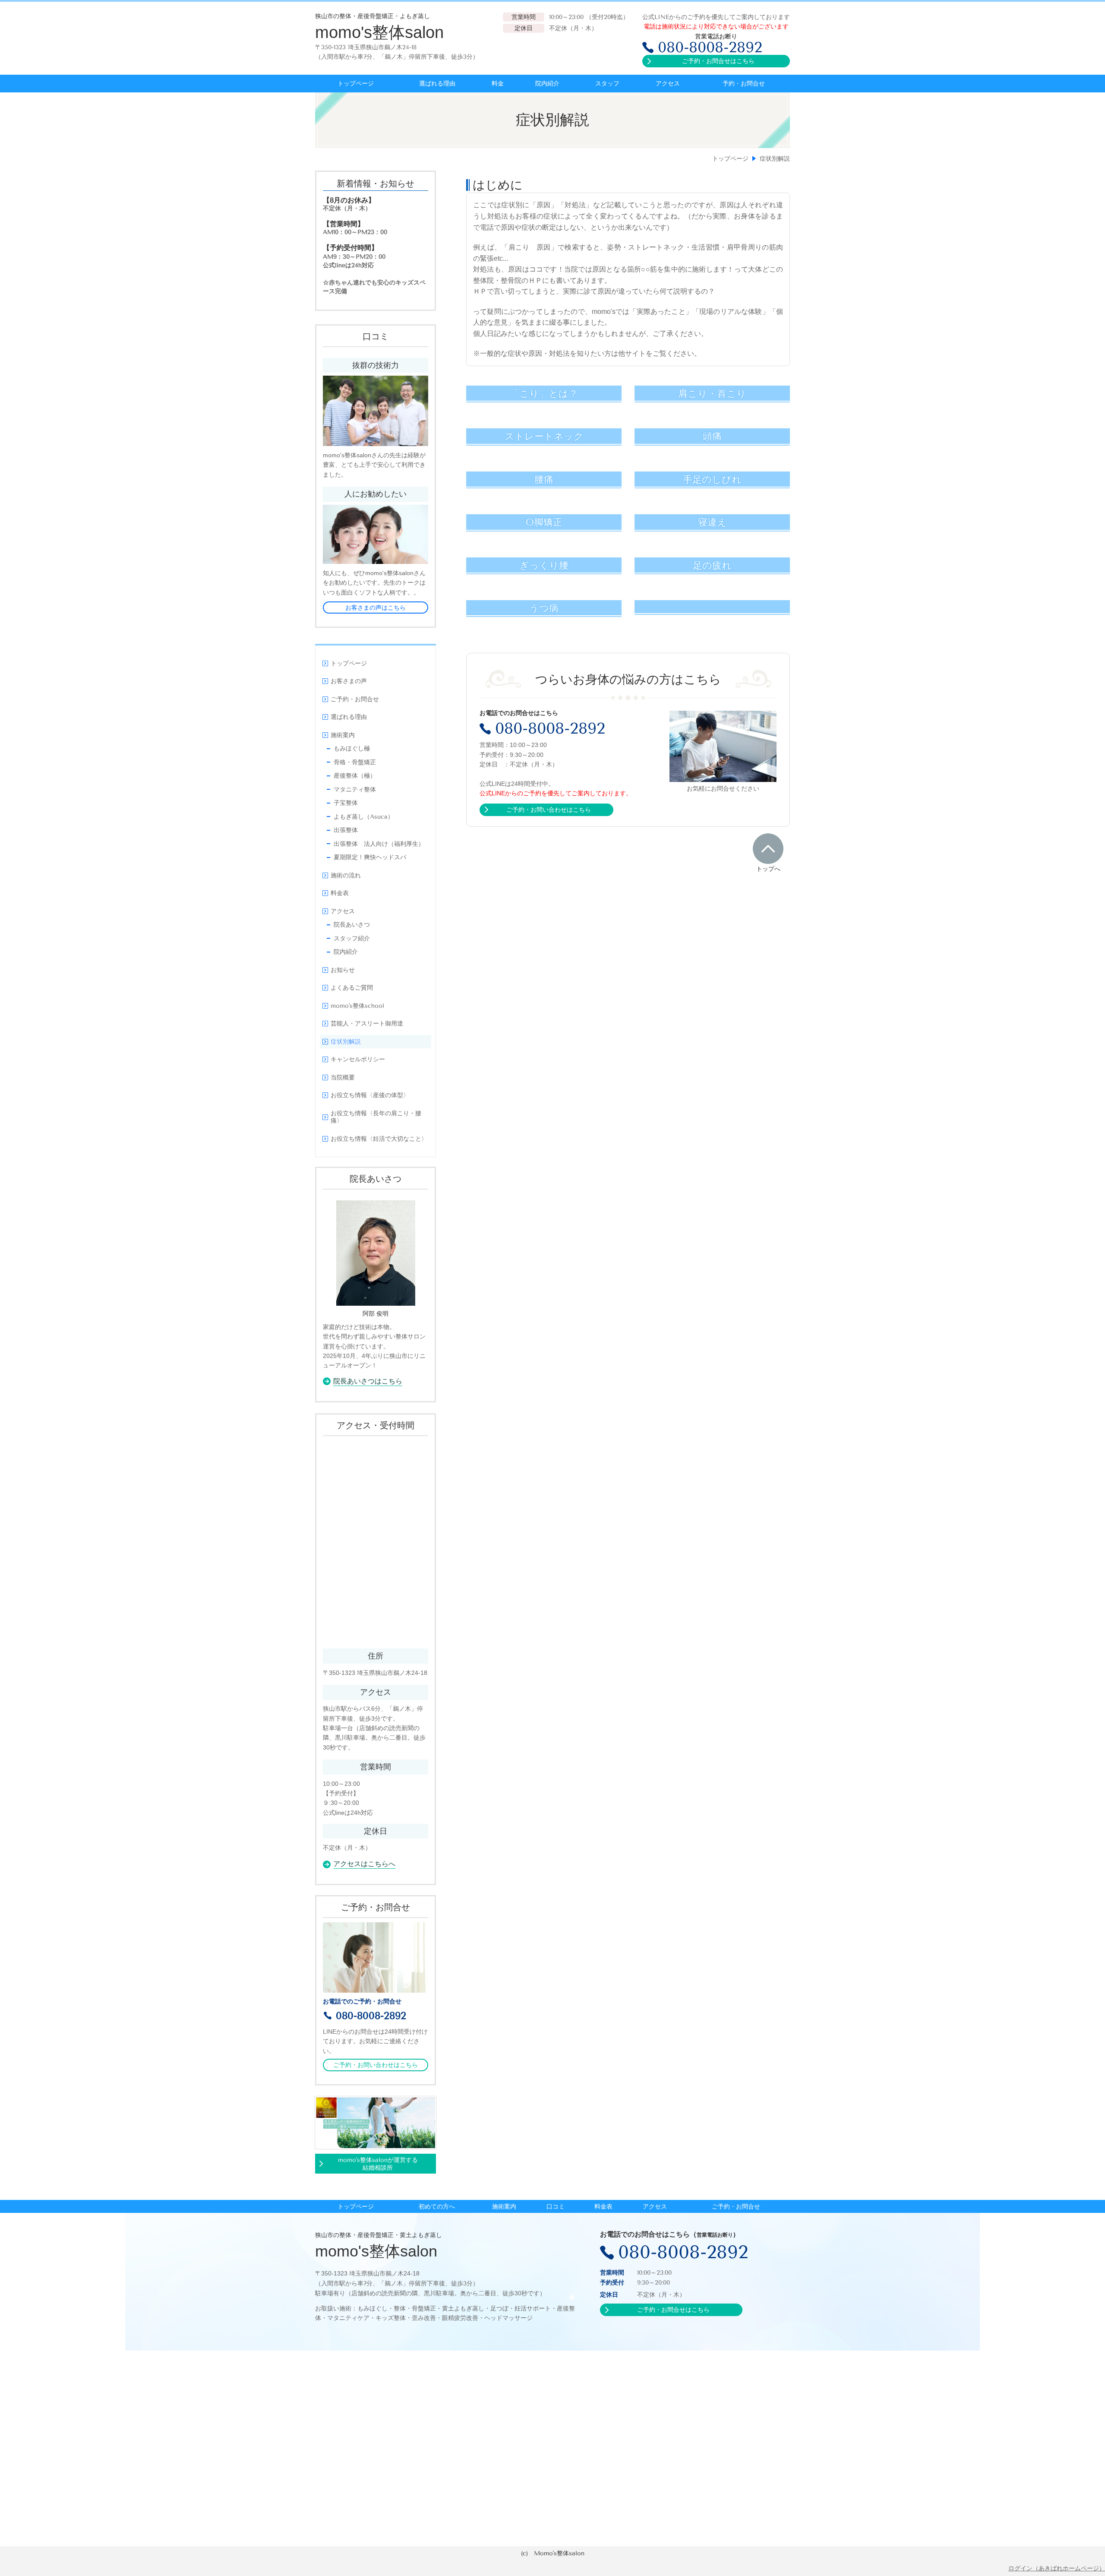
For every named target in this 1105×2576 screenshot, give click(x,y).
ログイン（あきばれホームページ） (1057, 2568)
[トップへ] (768, 848)
